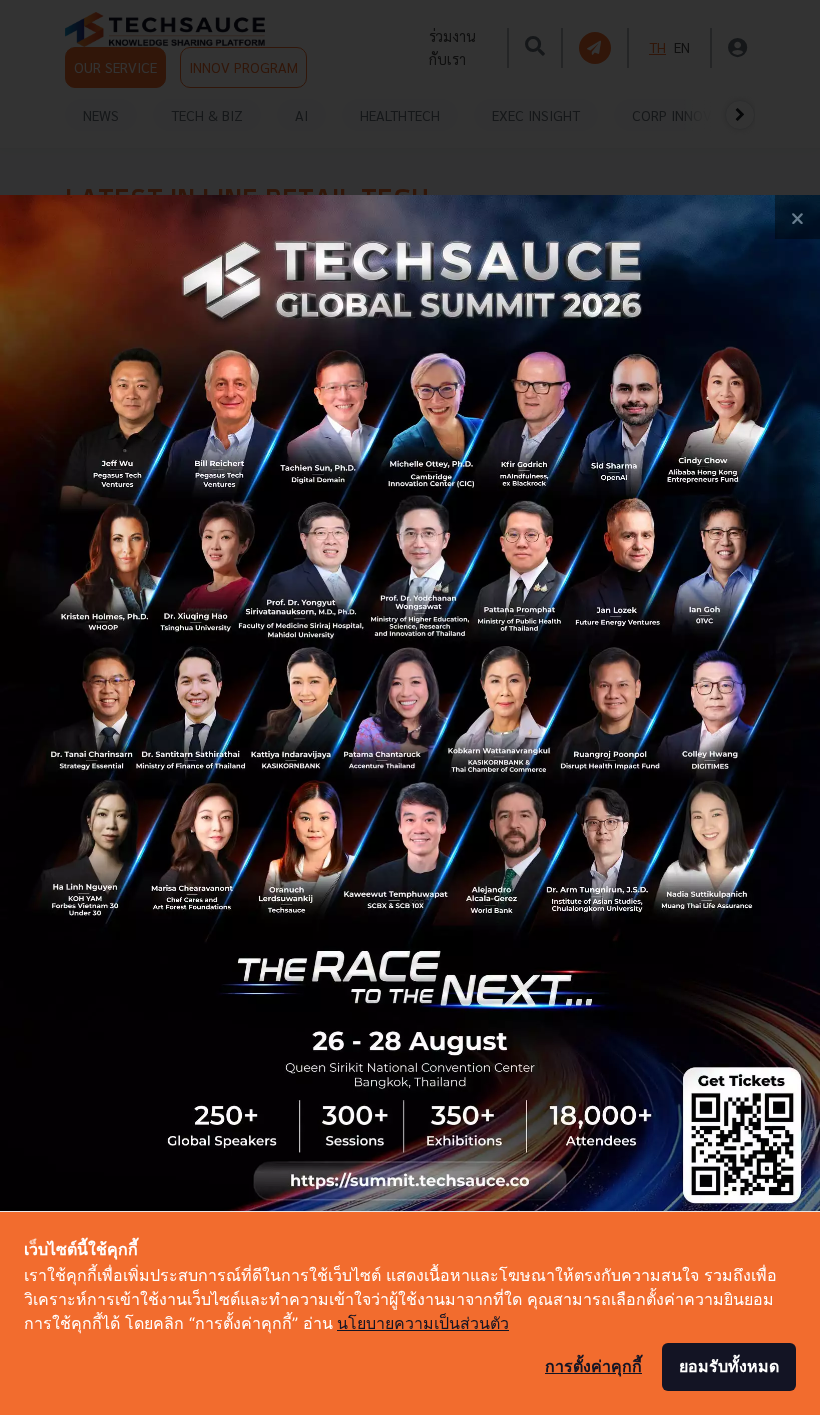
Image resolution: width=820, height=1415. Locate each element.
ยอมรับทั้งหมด (729, 1366)
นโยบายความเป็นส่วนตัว (423, 1323)
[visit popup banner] (410, 707)
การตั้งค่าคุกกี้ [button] (593, 1366)
